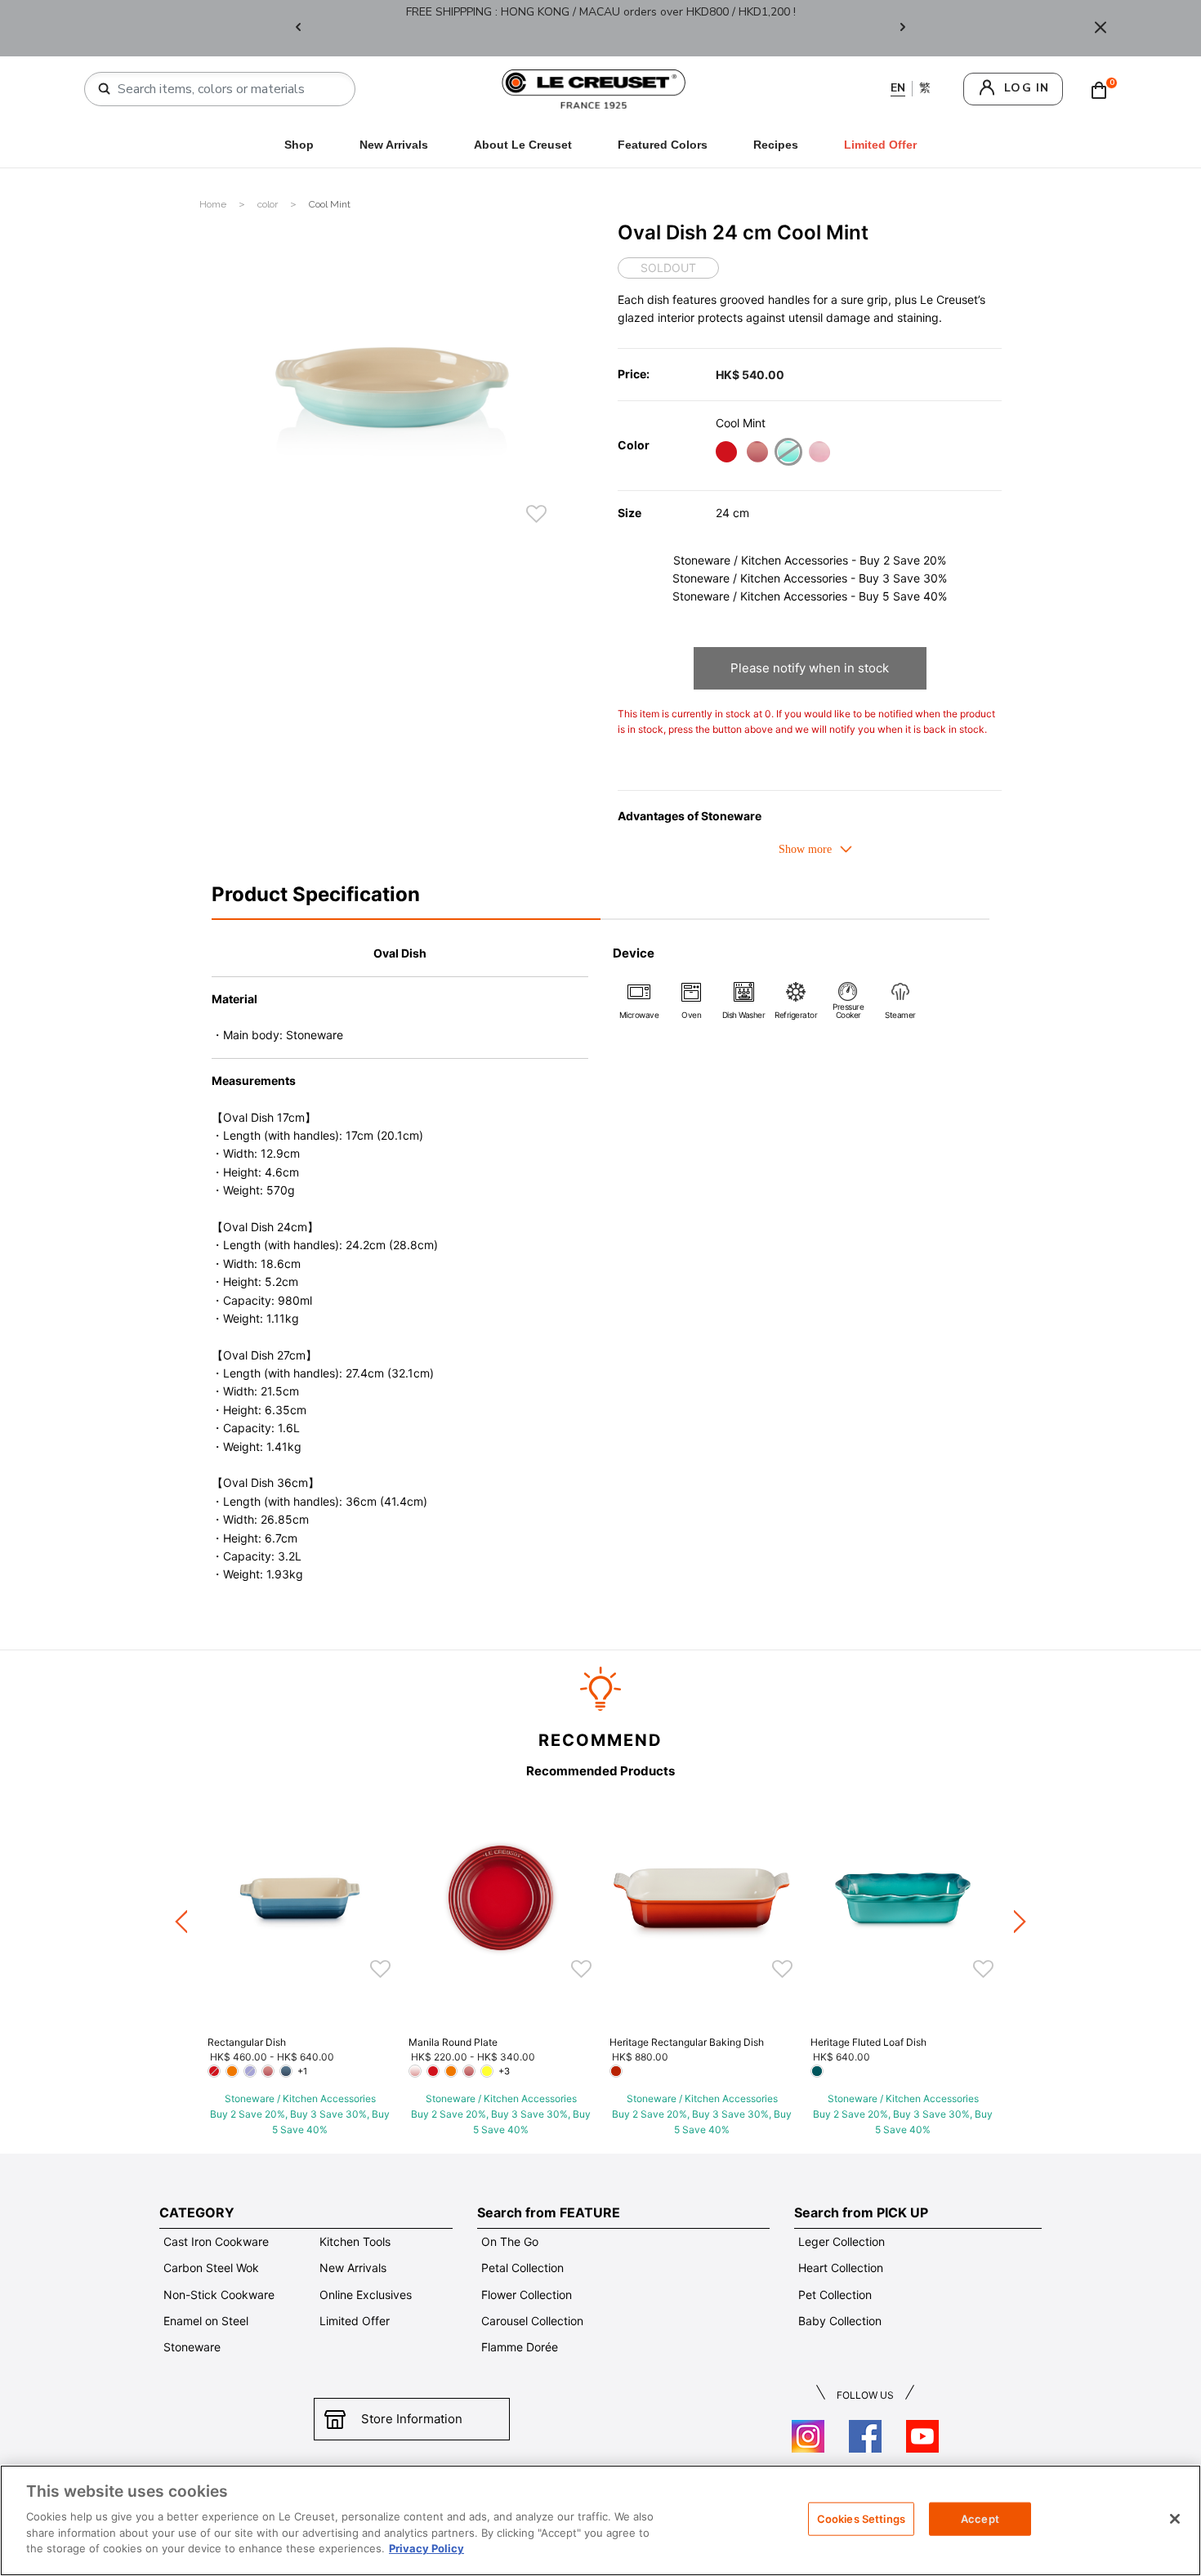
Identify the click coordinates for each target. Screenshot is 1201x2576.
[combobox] (226, 89)
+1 (302, 2071)
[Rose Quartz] (757, 454)
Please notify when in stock (810, 668)
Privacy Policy (426, 2548)
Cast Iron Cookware (216, 2241)
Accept (980, 2518)
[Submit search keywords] (105, 89)
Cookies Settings (861, 2518)
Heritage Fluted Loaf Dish (868, 2042)
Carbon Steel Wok (211, 2268)
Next (903, 28)
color (269, 204)
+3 (504, 2071)
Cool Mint (330, 204)
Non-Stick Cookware (219, 2295)
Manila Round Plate (453, 2042)
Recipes (776, 145)
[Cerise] (726, 454)
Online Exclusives (366, 2295)
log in (1027, 88)
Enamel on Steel (206, 2321)
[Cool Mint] (788, 454)
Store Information (412, 2419)
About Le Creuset (523, 145)
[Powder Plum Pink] (819, 454)
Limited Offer (355, 2321)
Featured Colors (663, 145)
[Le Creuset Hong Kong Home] (594, 88)
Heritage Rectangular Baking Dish (687, 2042)
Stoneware (192, 2347)
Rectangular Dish (247, 2042)
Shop (299, 145)
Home (214, 204)
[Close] (1101, 28)
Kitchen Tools (355, 2241)
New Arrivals (394, 145)
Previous (298, 28)
